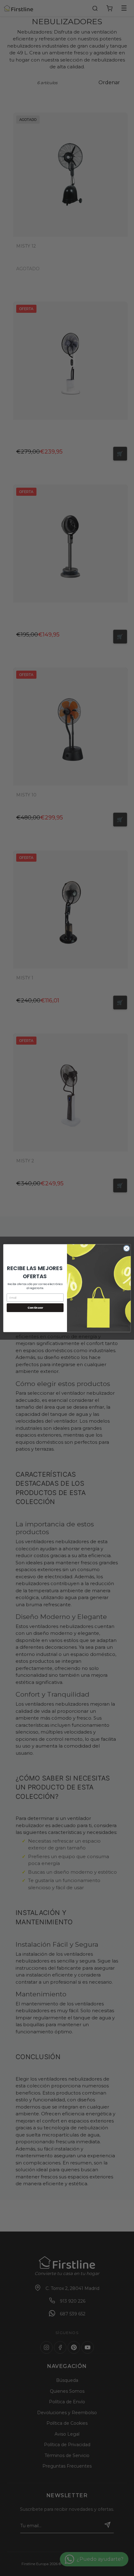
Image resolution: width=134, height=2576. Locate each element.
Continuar (35, 1308)
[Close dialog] (127, 1248)
